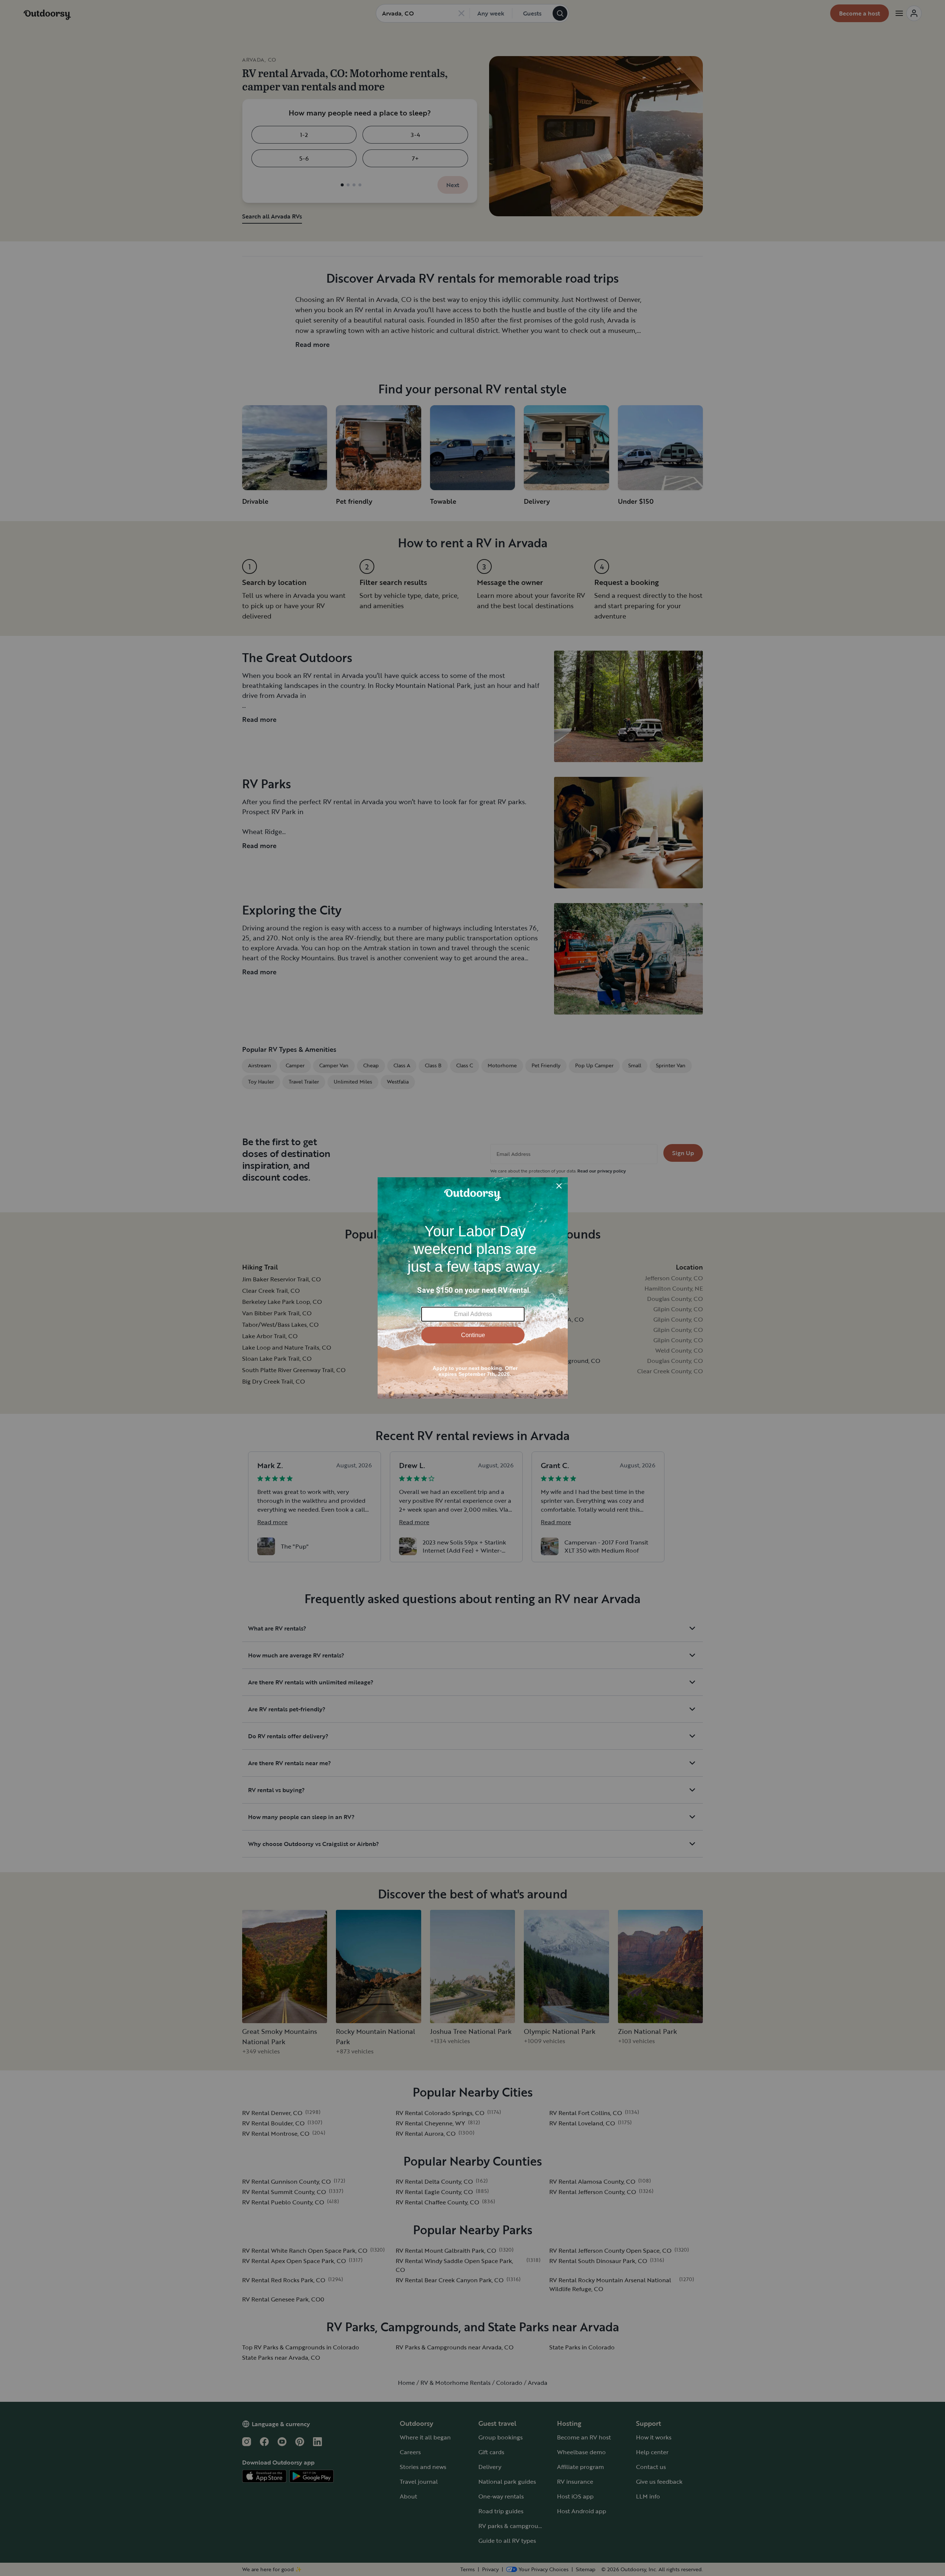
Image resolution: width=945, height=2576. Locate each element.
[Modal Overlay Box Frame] (473, 1288)
